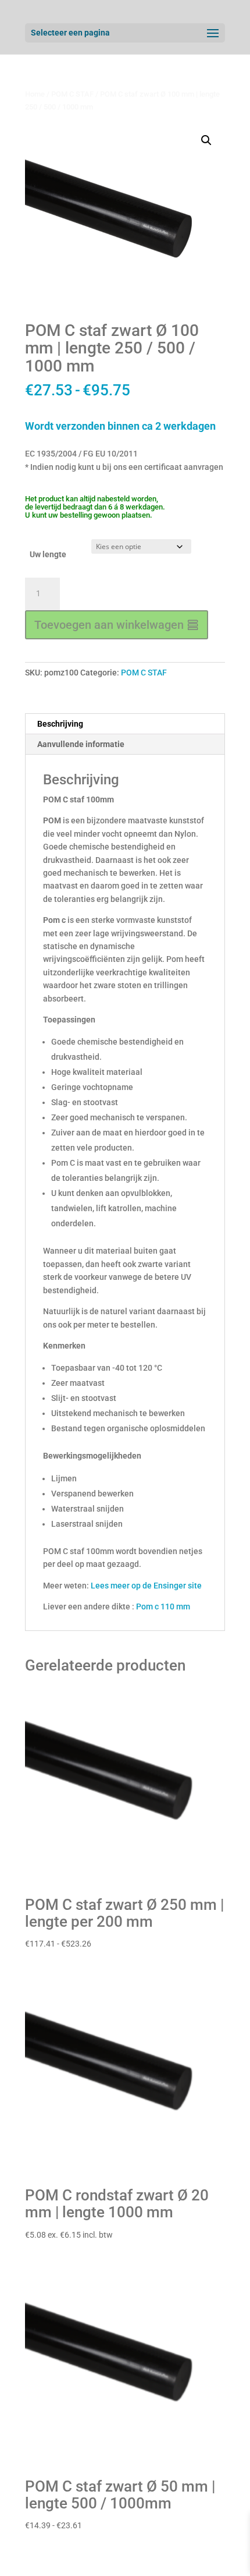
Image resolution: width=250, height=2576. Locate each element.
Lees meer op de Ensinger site (146, 1586)
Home (35, 94)
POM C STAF (72, 94)
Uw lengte (48, 554)
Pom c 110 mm (163, 1607)
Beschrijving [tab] (60, 724)
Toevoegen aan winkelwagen (109, 625)
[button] (206, 140)
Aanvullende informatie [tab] (81, 744)
